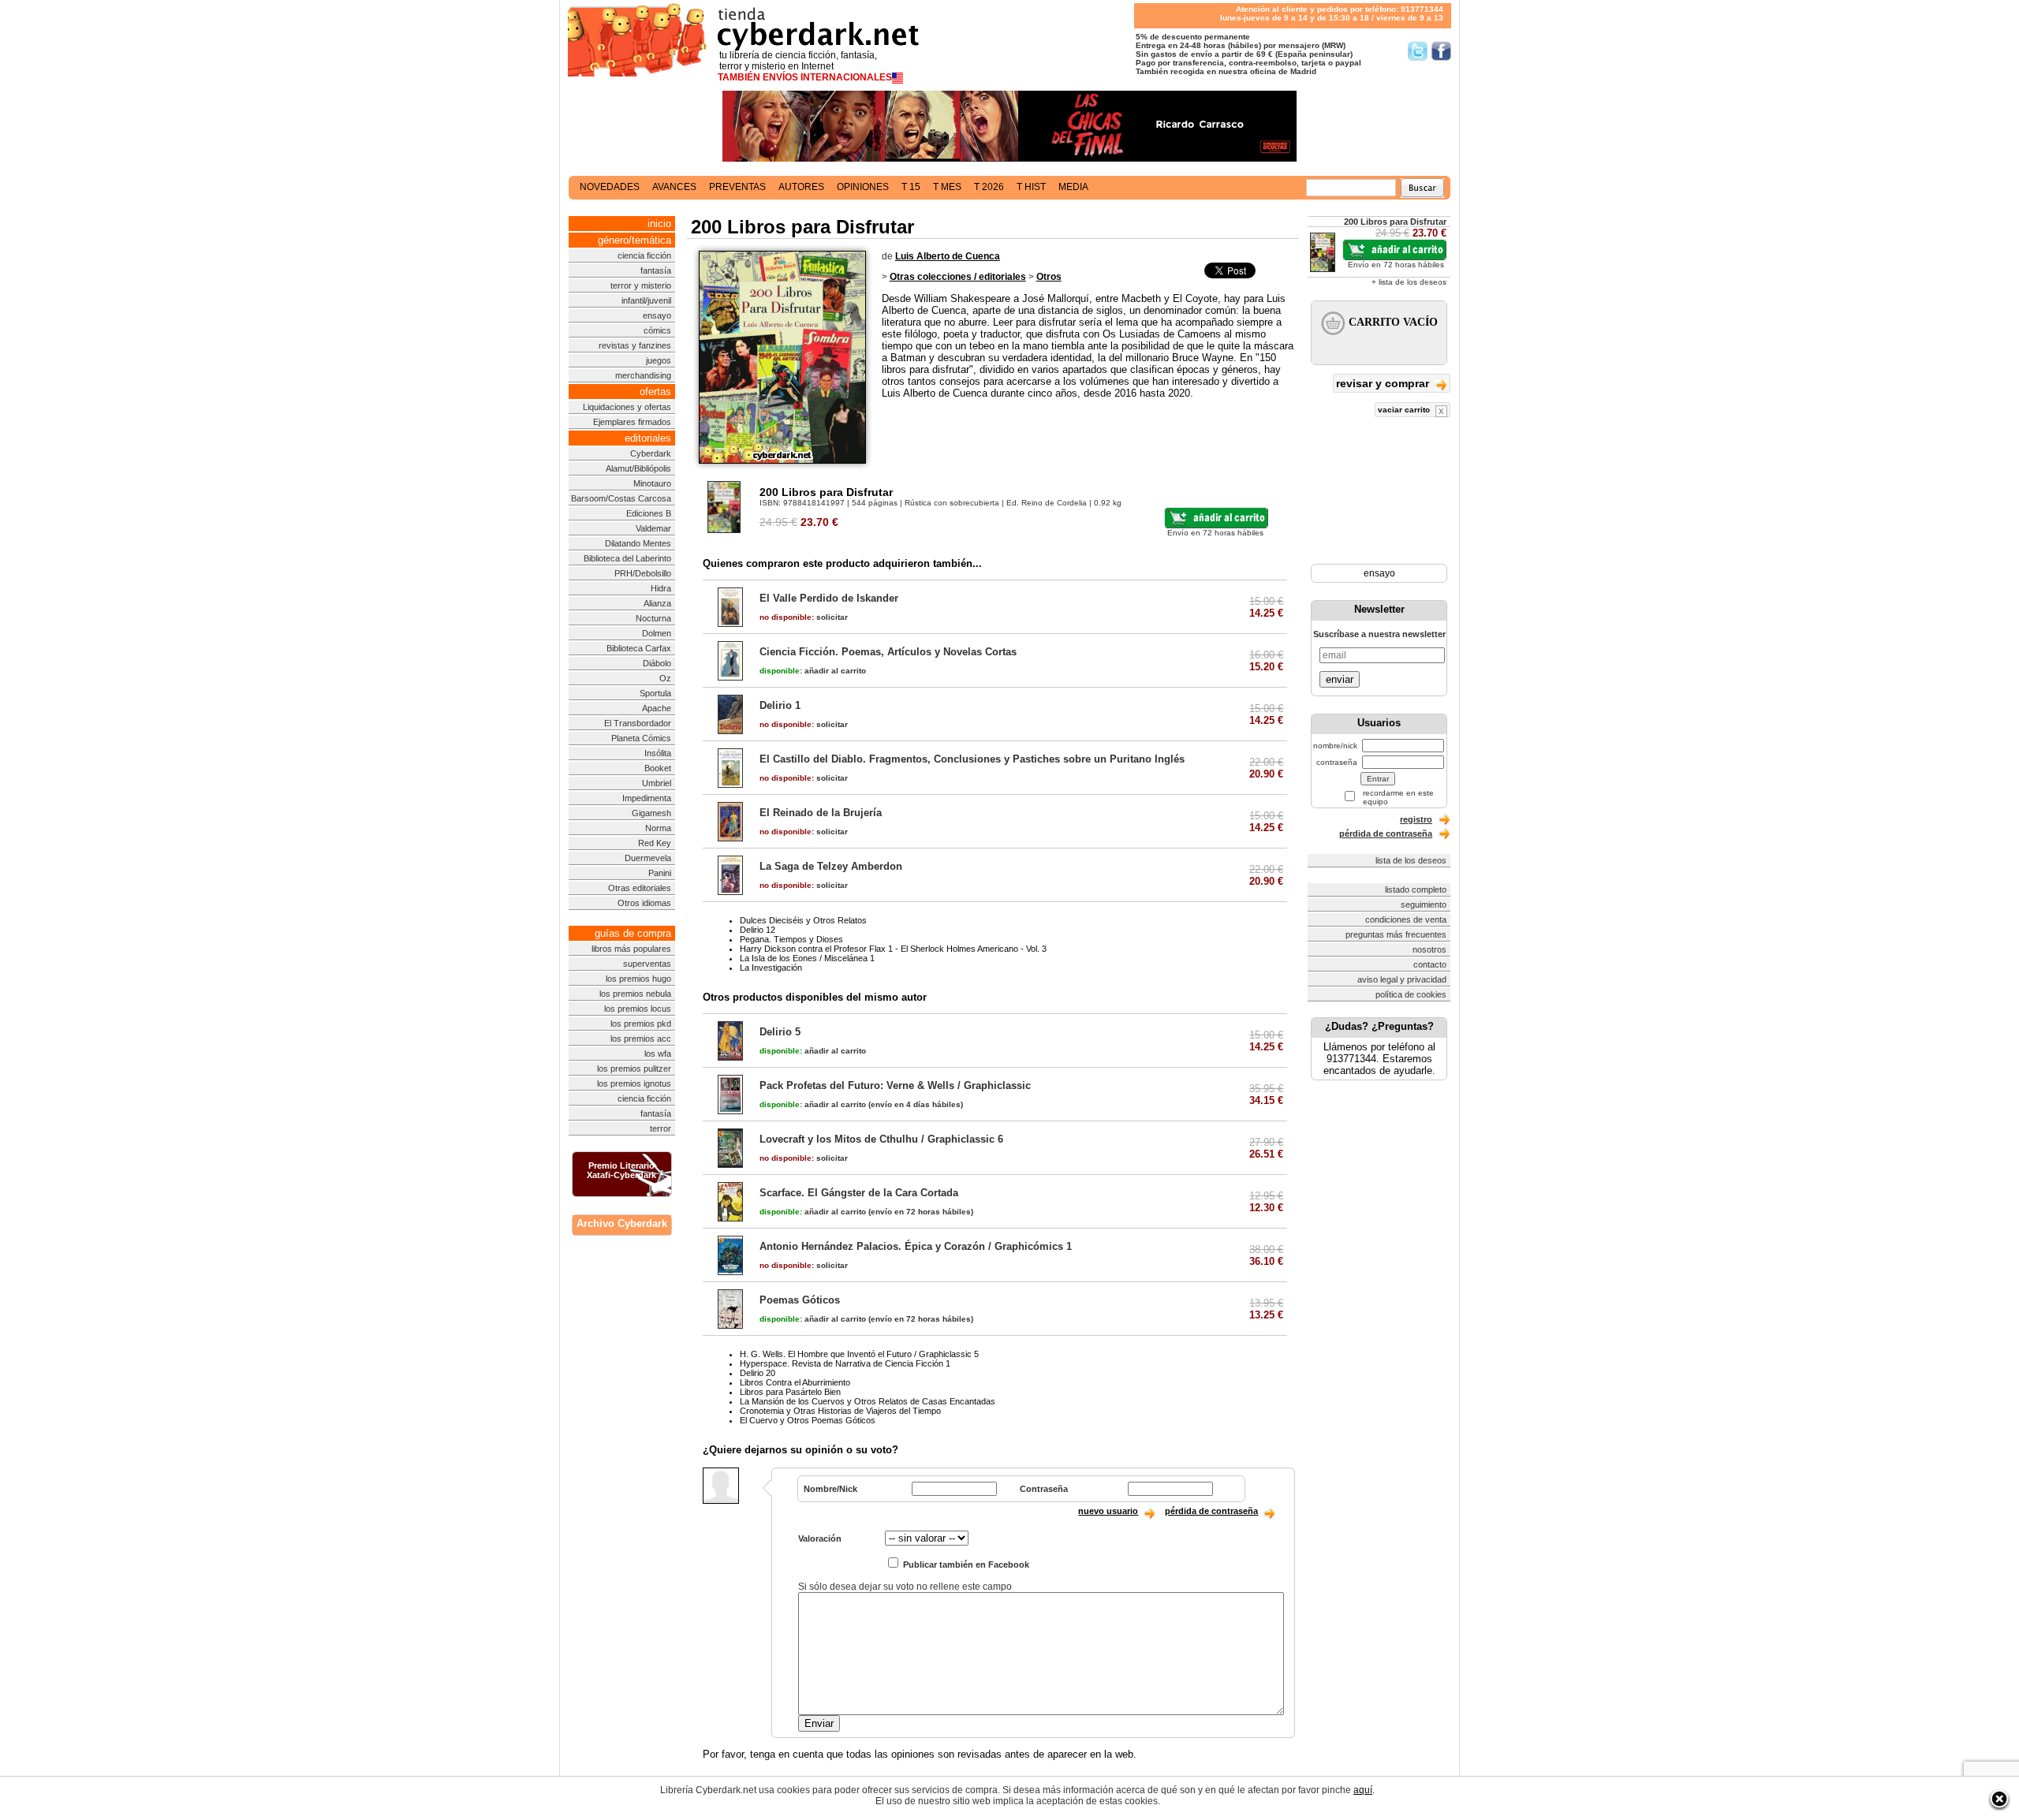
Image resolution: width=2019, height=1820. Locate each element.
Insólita (658, 753)
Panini (660, 873)
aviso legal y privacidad (1402, 979)
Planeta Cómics (641, 738)
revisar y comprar (1384, 383)
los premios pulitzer (634, 1069)
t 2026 (989, 187)
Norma (658, 828)
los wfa (658, 1054)
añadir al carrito (813, 671)
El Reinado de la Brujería (821, 813)
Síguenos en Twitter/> (1418, 51)
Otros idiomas (644, 903)
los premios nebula (635, 994)
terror (661, 1128)
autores (801, 187)
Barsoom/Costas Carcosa (621, 498)
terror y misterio (641, 285)
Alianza (657, 603)
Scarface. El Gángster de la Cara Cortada (859, 1193)
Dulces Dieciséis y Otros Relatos (803, 920)
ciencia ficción (644, 255)
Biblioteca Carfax (639, 648)
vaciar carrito (1405, 410)
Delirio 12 (758, 930)
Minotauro (652, 483)
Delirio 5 (780, 1032)
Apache (657, 708)
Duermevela (648, 858)
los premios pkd (641, 1024)
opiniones (863, 187)
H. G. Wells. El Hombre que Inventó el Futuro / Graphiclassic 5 (859, 1354)
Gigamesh (651, 813)
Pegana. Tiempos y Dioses (791, 939)
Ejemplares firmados (632, 422)
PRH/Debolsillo (643, 573)
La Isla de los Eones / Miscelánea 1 (807, 958)
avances (674, 187)
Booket (658, 768)
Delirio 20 (758, 1373)
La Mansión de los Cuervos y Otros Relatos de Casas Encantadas (868, 1401)
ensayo (657, 315)
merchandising (643, 375)
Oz (665, 678)
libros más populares (631, 949)
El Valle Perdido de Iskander (829, 598)
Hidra (661, 588)
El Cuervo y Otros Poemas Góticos (808, 1420)
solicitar (804, 617)
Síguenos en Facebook (1441, 51)
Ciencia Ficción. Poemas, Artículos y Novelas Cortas (888, 652)
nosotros (1429, 949)
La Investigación (771, 968)
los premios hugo (638, 979)
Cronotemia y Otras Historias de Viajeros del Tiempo (840, 1411)
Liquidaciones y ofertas (627, 407)
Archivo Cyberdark (622, 1223)
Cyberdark (651, 453)
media (1073, 187)
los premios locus (638, 1009)
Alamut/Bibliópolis (638, 468)
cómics (657, 330)
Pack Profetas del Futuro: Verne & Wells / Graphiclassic (895, 1085)
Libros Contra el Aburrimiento (795, 1382)
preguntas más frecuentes (1396, 934)
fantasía (656, 270)
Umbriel (657, 783)
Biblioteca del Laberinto (627, 558)
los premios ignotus (634, 1083)
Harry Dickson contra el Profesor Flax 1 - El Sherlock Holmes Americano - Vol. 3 (893, 949)
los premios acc (641, 1039)
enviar (1340, 679)
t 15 (911, 187)
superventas (647, 964)
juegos (659, 360)
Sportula (655, 693)
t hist (1031, 187)
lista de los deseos (1411, 860)
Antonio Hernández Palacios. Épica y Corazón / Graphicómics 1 (916, 1246)
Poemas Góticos (800, 1300)
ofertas (655, 392)
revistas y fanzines (635, 345)
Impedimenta (647, 798)
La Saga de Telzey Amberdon (831, 866)
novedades (610, 187)
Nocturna (653, 618)
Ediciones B (649, 513)
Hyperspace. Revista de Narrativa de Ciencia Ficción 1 (845, 1363)
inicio (659, 224)
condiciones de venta (1406, 919)
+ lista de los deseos (1409, 282)
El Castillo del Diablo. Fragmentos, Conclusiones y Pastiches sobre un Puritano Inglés (972, 759)
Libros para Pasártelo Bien (790, 1392)
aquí (1363, 1790)
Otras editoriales (640, 888)
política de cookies (1411, 994)
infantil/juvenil (646, 300)
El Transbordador (638, 723)
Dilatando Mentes (638, 543)
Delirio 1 (780, 705)
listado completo (1416, 889)
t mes (947, 187)
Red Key (655, 843)
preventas (737, 187)
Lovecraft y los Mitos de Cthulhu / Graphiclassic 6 (881, 1139)
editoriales (648, 438)
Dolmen (657, 633)
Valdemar (653, 528)
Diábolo (657, 663)
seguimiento (1424, 904)
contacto (1430, 964)
